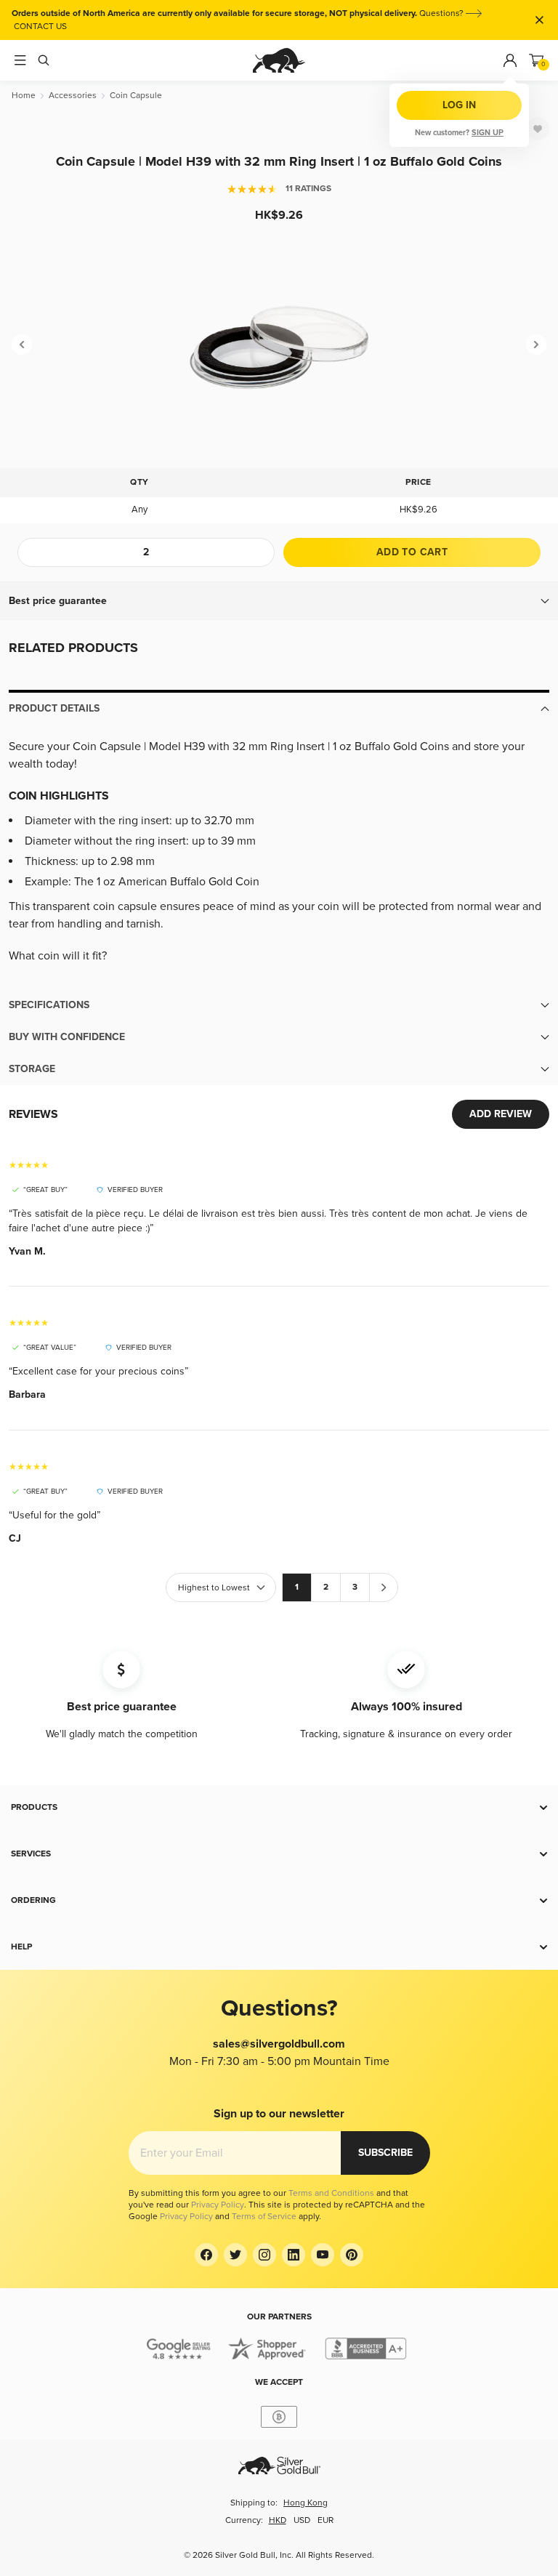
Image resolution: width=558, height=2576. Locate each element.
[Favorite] (538, 129)
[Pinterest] (352, 2255)
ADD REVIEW (501, 1114)
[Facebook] (206, 2255)
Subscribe (385, 2153)
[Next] (536, 345)
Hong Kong (306, 2503)
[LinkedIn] (294, 2255)
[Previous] (22, 345)
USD (302, 2520)
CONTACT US (40, 27)
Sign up (488, 133)
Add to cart (412, 552)
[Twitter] (235, 2255)
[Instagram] (264, 2255)
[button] (279, 601)
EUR (325, 2520)
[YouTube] (323, 2255)
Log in (459, 105)
